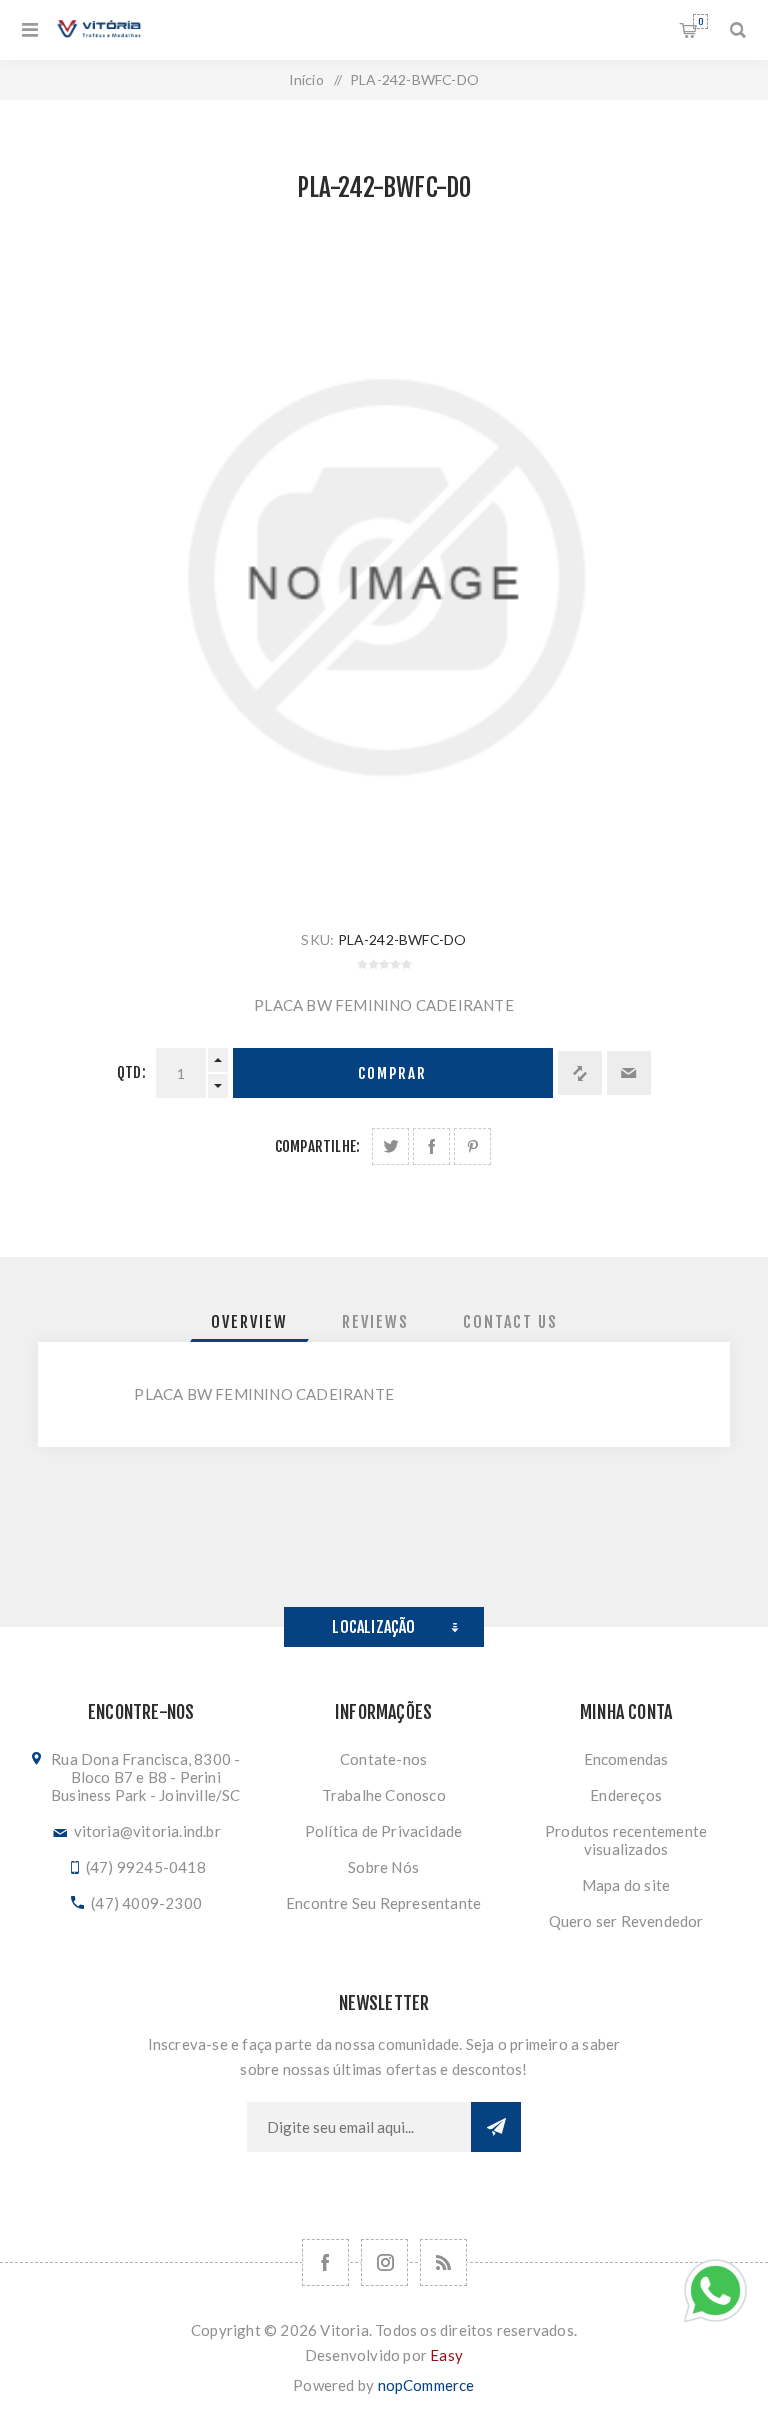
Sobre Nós (383, 1867)
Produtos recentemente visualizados (626, 1840)
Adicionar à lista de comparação (580, 1073)
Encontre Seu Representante (383, 1903)
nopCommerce (426, 2385)
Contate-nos (383, 1759)
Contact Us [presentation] (510, 1322)
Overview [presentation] (249, 1322)
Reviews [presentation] (375, 1322)
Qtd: (131, 1072)
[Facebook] (325, 2262)
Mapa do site (626, 1885)
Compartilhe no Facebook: (431, 1146)
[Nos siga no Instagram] (384, 2262)
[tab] (249, 1322)
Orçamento (700, 21)
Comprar (392, 1073)
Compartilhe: (317, 1146)
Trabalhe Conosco (384, 1795)
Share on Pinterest (472, 1146)
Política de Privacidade (384, 1831)
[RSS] (443, 2262)
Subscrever (496, 2127)
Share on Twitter (390, 1146)
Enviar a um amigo (629, 1073)
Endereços (626, 1795)
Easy (446, 2355)
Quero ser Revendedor (626, 1921)
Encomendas (626, 1759)
